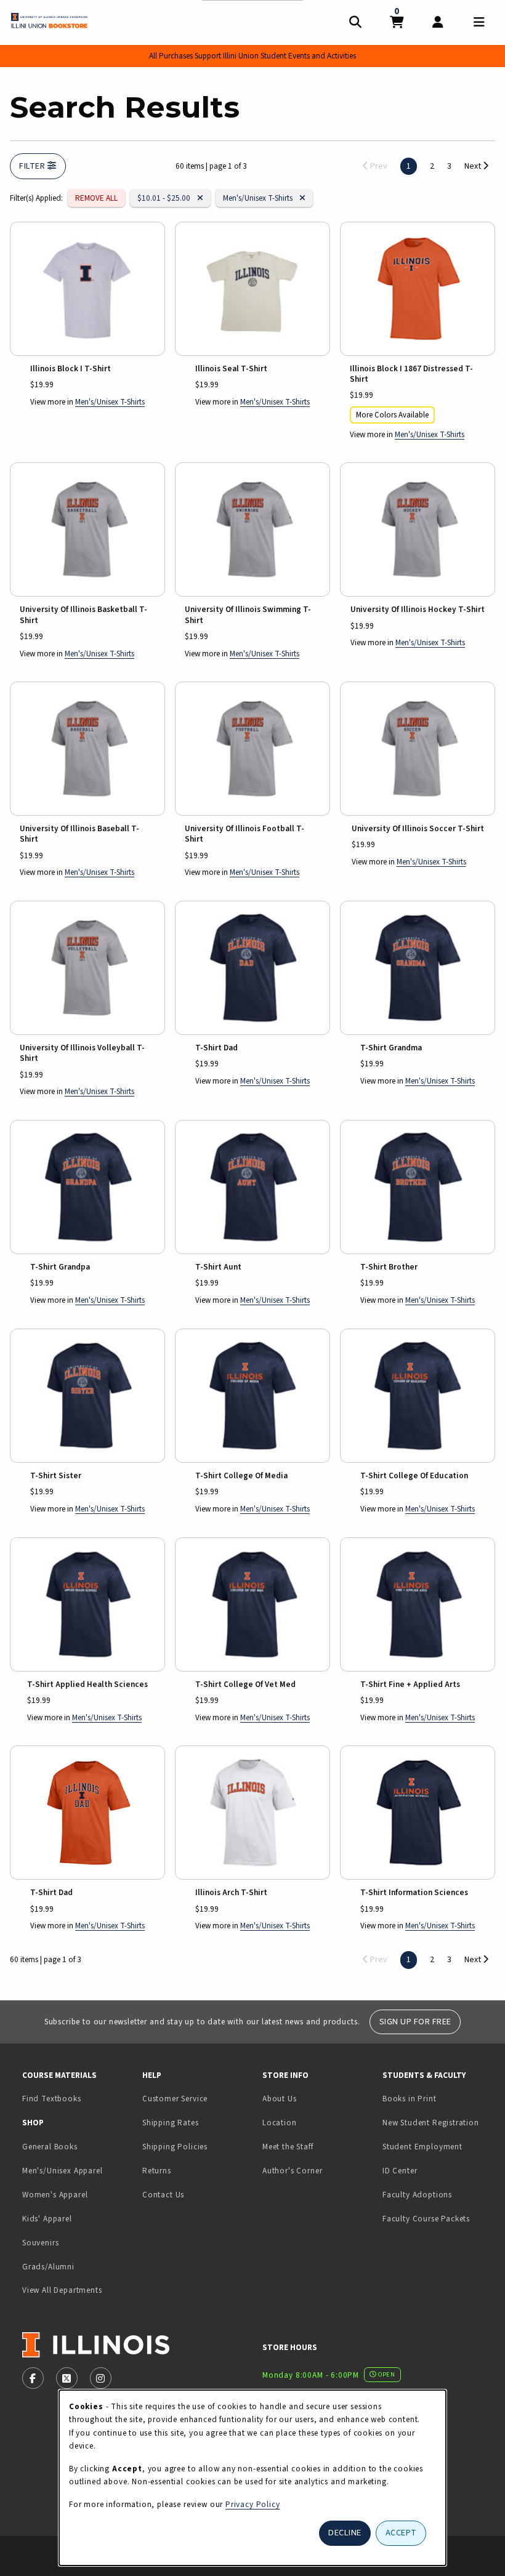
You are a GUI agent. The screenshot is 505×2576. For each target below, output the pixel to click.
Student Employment (438, 2146)
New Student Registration (431, 2123)
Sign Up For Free (415, 2022)
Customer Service (175, 2099)
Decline (345, 2533)
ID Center (438, 2170)
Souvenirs (40, 2243)
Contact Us (163, 2195)
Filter (33, 166)
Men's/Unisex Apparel (63, 2171)
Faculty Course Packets (426, 2219)
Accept (401, 2533)
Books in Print (438, 2098)
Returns (157, 2171)
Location (280, 2123)
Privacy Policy (253, 2504)
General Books (50, 2147)
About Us (280, 2099)
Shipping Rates (171, 2123)
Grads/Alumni (48, 2267)
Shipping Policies (175, 2147)
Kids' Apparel (47, 2219)
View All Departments (62, 2290)
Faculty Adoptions (417, 2195)
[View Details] (87, 289)
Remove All (96, 198)
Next (474, 166)
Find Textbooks (52, 2099)
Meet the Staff (288, 2147)
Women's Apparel (55, 2195)
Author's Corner (292, 2171)
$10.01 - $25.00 (168, 198)
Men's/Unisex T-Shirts (258, 198)
